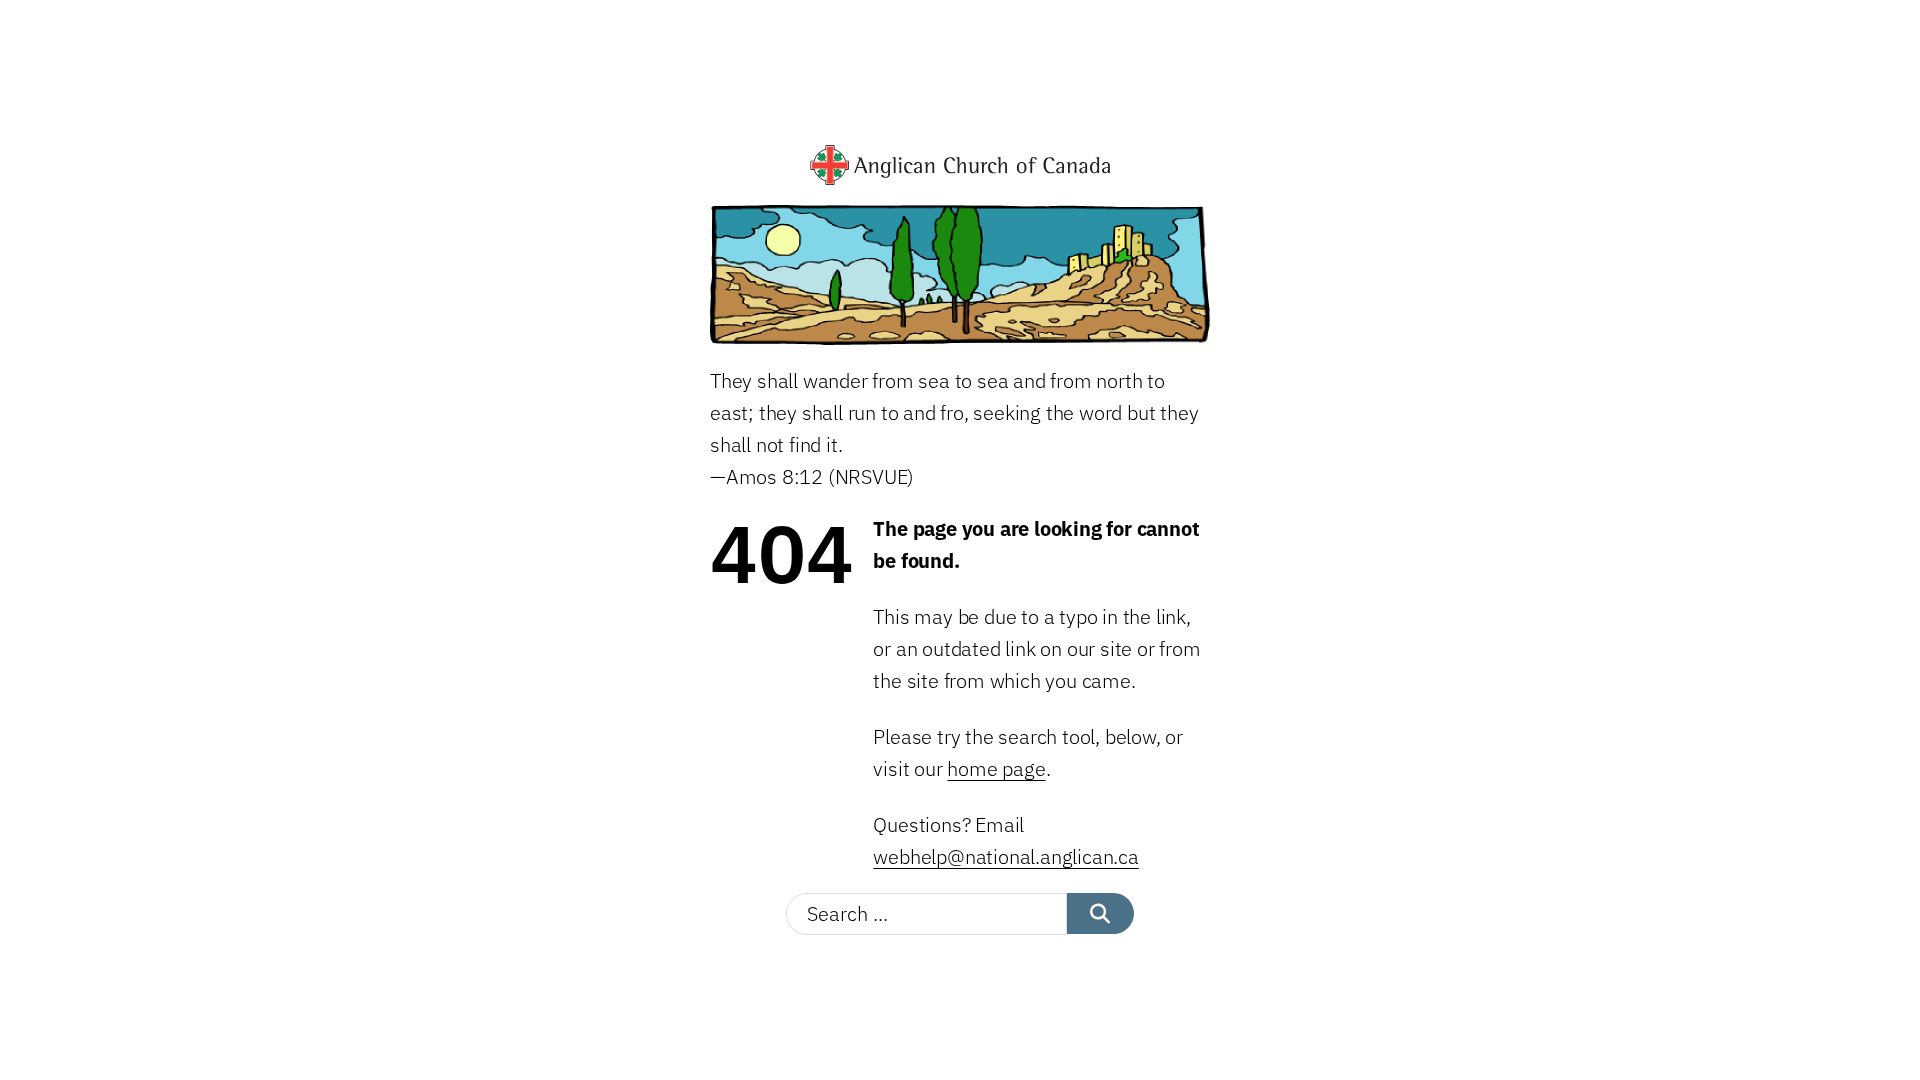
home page (996, 768)
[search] (1100, 913)
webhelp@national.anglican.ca (1005, 856)
